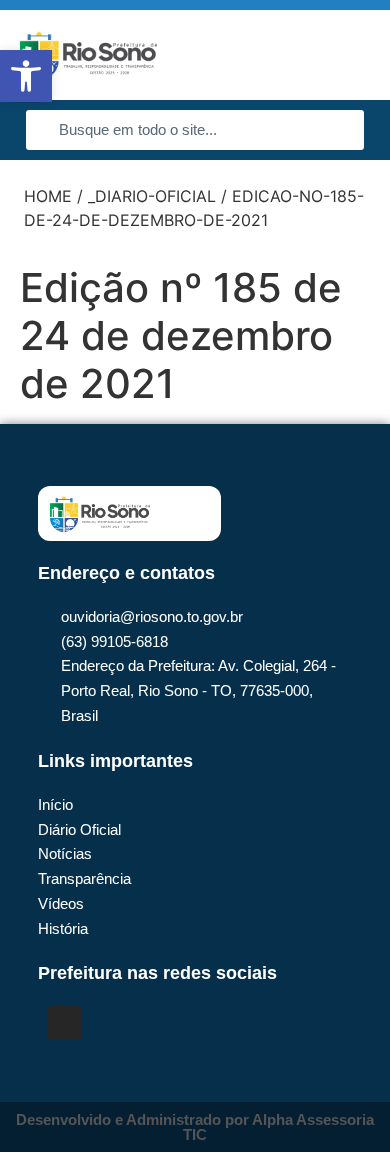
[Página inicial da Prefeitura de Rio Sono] (88, 55)
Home (48, 196)
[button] (346, 55)
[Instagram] (65, 1023)
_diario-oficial (152, 196)
